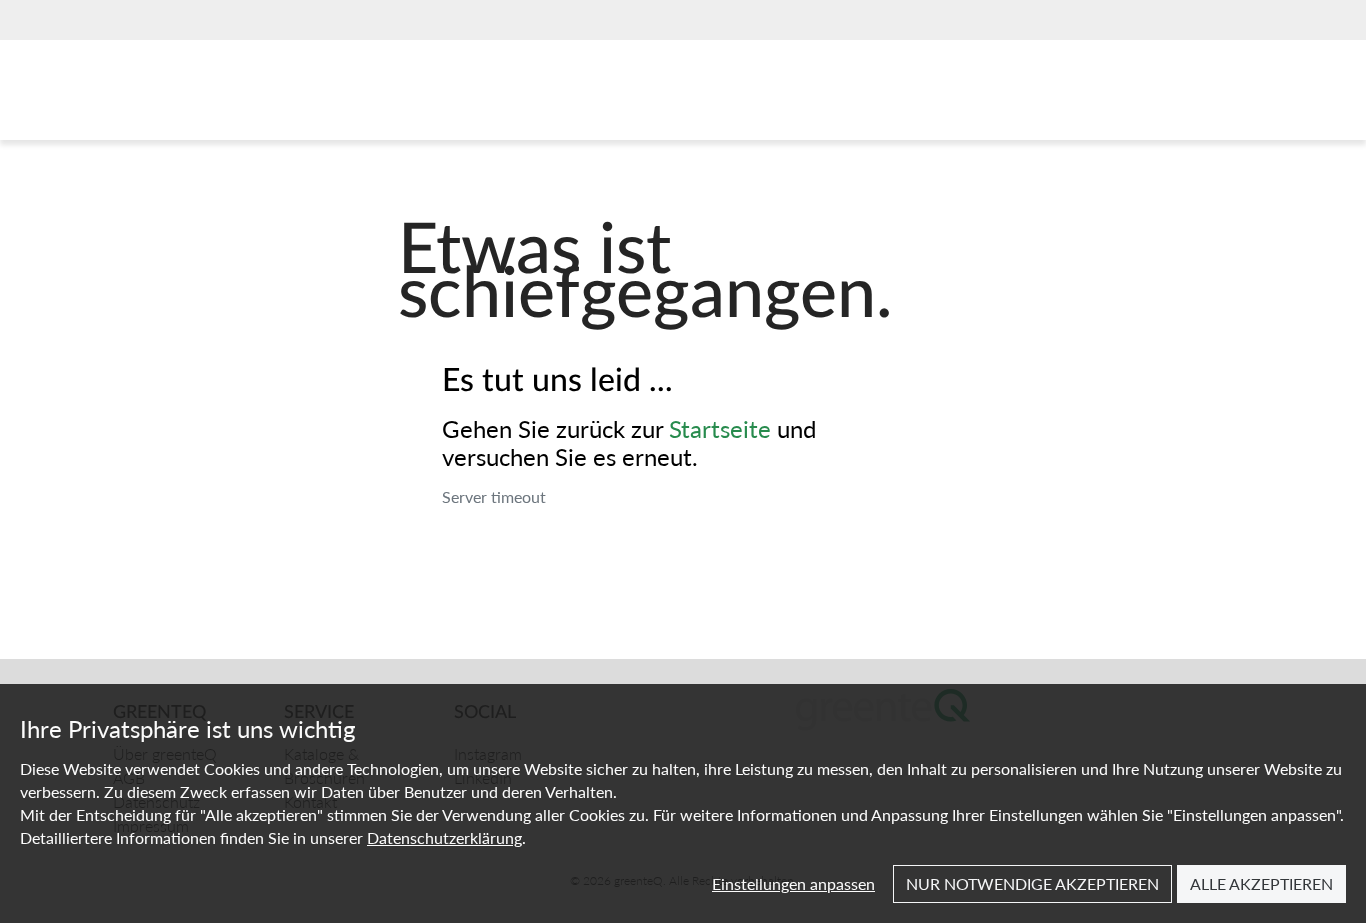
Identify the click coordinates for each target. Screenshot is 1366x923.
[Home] (207, 95)
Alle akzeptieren (1261, 883)
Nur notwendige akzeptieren (1032, 883)
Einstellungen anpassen (793, 883)
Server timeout (494, 496)
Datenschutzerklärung (444, 837)
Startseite (720, 428)
